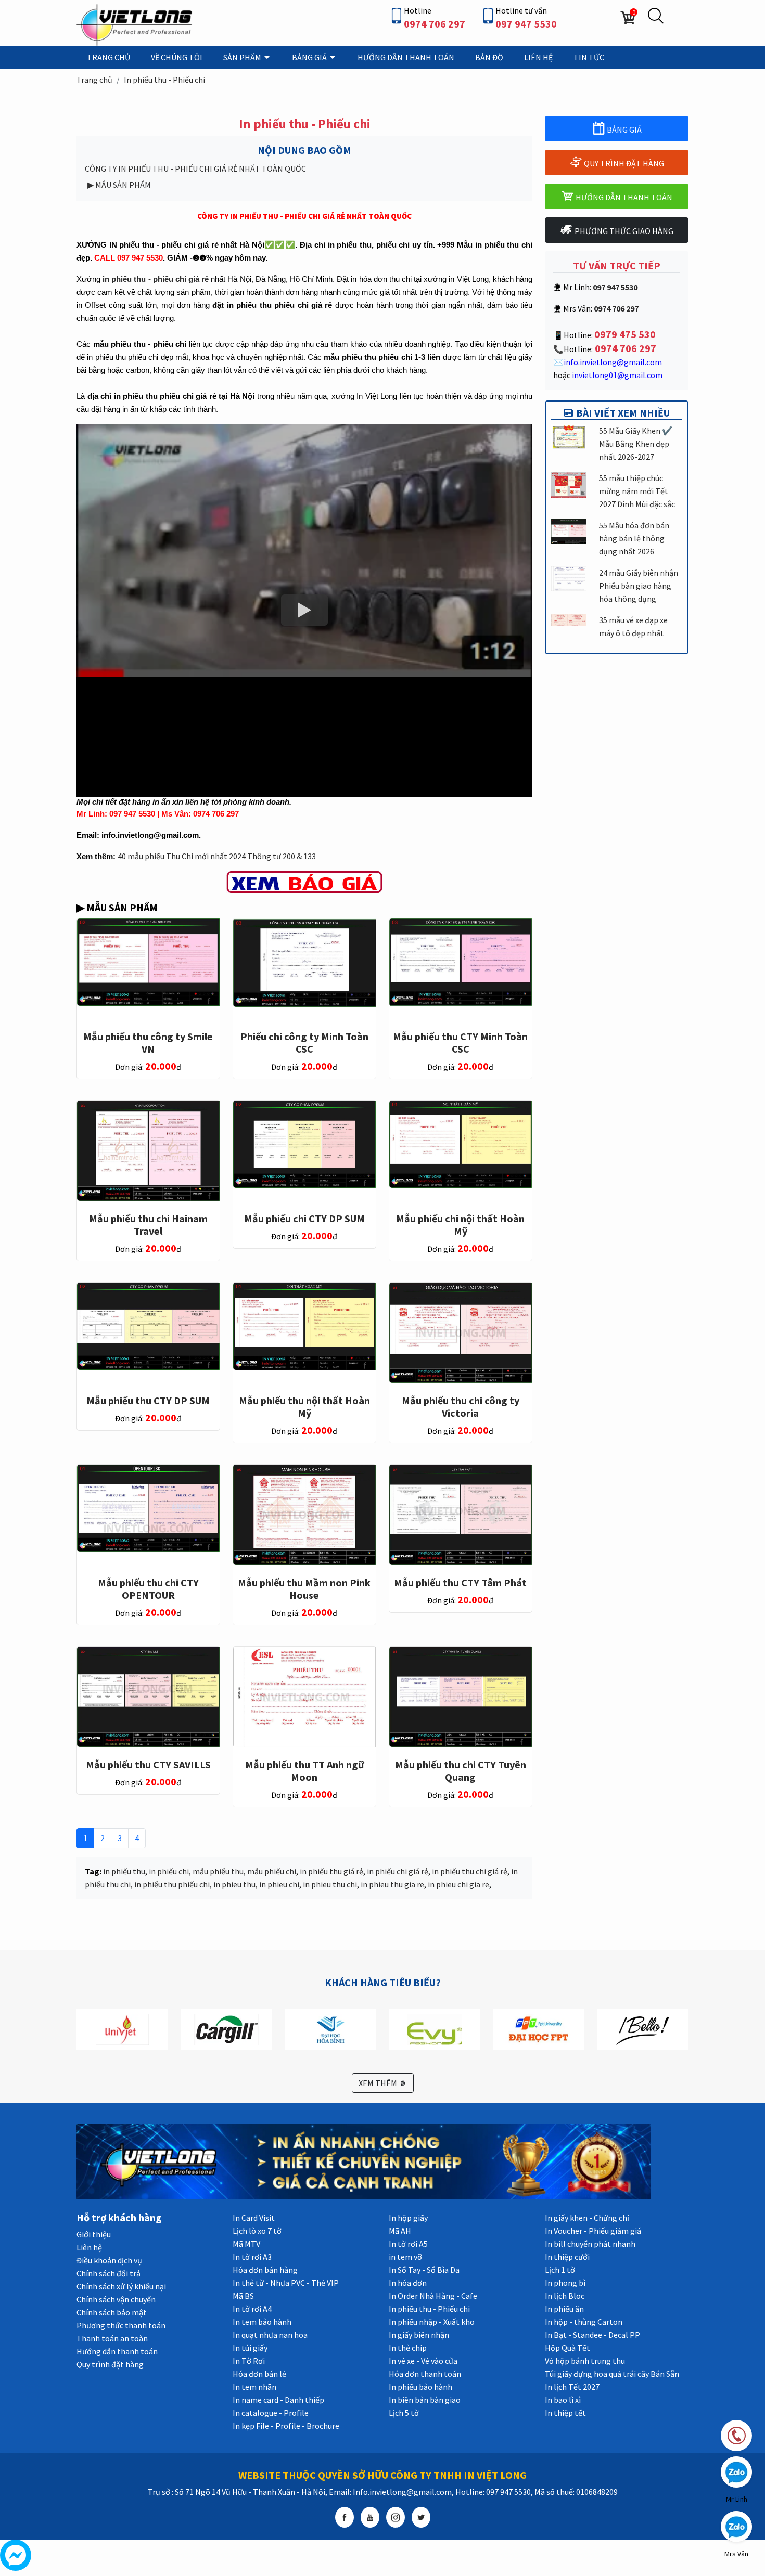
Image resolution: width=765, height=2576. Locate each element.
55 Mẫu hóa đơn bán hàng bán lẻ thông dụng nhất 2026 (634, 538)
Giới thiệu (94, 2234)
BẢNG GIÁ (310, 57)
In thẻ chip (408, 2348)
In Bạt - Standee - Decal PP (592, 2335)
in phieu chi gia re (458, 1884)
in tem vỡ (405, 2257)
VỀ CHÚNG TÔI (177, 57)
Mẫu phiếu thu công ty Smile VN (148, 1043)
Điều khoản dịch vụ (109, 2260)
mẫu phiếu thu (218, 1871)
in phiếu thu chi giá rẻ (470, 1871)
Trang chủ (94, 80)
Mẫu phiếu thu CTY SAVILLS (148, 1764)
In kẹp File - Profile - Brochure (286, 2426)
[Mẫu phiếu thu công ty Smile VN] (148, 961)
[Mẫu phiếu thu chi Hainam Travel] (148, 1150)
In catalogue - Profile (271, 2413)
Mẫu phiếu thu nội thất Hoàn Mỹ (304, 1407)
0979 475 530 (625, 334)
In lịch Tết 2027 (572, 2387)
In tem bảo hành (262, 2322)
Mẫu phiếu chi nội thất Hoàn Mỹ (460, 1225)
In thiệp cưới (567, 2257)
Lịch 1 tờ (560, 2270)
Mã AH (400, 2231)
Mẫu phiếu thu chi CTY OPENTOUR (148, 1589)
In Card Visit (254, 2218)
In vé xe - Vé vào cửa (423, 2361)
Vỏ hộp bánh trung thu (585, 2361)
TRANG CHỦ (109, 57)
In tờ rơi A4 (252, 2309)
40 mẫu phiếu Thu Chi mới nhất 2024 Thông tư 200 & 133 (217, 856)
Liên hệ (89, 2247)
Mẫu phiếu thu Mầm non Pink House (304, 1589)
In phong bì (565, 2283)
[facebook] (345, 2517)
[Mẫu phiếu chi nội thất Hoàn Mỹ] (461, 1143)
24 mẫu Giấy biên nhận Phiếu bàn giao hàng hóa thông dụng (639, 586)
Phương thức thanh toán (121, 2325)
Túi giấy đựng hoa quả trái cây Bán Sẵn (612, 2374)
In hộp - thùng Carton (584, 2322)
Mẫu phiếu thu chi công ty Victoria (461, 1407)
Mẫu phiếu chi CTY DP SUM (304, 1218)
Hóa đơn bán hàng (265, 2270)
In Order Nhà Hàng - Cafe (433, 2296)
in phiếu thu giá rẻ (331, 1871)
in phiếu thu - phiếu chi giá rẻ (156, 279)
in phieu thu (234, 1884)
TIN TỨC (589, 57)
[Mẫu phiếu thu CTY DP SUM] (148, 1325)
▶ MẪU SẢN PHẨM (119, 185)
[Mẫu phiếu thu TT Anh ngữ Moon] (304, 1696)
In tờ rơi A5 (408, 2244)
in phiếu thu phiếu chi (172, 1884)
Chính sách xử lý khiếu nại (121, 2286)
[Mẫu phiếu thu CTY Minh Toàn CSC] (461, 962)
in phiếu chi (169, 1871)
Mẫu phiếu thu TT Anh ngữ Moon (304, 1771)
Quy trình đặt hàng (110, 2364)
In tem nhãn (254, 2387)
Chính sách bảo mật (112, 2312)
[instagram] (396, 2517)
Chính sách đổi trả (109, 2273)
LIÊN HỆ (538, 57)
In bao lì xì (563, 2400)
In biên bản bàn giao (425, 2400)
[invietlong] (136, 24)
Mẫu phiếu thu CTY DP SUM (148, 1400)
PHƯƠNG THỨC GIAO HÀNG (623, 231)
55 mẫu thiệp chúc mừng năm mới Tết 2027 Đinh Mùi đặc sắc (637, 491)
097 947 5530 (526, 24)
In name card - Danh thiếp (278, 2400)
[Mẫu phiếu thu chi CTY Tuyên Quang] (461, 1696)
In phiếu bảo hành (420, 2387)
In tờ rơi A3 (252, 2257)
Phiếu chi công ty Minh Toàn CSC (304, 1043)
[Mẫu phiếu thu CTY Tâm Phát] (461, 1514)
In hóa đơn (408, 2283)
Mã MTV (246, 2244)
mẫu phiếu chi (272, 1871)
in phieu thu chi (330, 1884)
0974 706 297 (435, 24)
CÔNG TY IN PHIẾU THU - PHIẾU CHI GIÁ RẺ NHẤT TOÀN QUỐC (195, 169)
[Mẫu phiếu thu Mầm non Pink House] (304, 1514)
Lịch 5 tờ (404, 2413)
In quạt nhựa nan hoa (270, 2335)
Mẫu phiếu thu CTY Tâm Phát (460, 1582)
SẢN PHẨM (243, 57)
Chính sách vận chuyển (116, 2299)
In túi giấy (250, 2348)
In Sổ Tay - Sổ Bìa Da (424, 2270)
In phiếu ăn (564, 2309)
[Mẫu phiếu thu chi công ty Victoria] (461, 1332)
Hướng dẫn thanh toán (117, 2351)
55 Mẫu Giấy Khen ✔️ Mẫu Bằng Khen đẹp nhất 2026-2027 (636, 444)
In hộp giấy (408, 2218)
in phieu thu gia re (392, 1884)
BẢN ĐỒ (489, 57)
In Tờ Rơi (249, 2361)
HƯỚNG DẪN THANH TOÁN (406, 57)
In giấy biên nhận (419, 2335)
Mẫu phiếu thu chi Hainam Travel (148, 1225)
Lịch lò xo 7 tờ (257, 2231)
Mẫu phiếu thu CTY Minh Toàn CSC (460, 1043)
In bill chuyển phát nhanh (590, 2244)
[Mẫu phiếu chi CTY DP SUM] (304, 1143)
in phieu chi (279, 1884)
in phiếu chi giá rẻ (398, 1871)
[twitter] (421, 2517)
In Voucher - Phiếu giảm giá (593, 2231)
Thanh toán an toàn (112, 2338)
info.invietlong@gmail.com (613, 362)
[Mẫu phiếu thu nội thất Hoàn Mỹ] (304, 1325)
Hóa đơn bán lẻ (259, 2374)
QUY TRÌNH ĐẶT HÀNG (623, 163)
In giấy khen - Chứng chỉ (587, 2218)
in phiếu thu (124, 1871)
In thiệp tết (565, 2413)
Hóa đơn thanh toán (425, 2374)
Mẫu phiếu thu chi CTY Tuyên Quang (461, 1771)
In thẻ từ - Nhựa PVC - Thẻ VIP (286, 2283)
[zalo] (736, 2471)
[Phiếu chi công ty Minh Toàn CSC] (304, 962)
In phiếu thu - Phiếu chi (164, 80)
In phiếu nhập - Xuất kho (432, 2322)
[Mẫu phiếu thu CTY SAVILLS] (148, 1696)
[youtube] (370, 2517)
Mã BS (243, 2296)
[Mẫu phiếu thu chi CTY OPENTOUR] (148, 1507)
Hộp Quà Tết (568, 2348)
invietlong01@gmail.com (617, 375)
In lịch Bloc (565, 2296)
